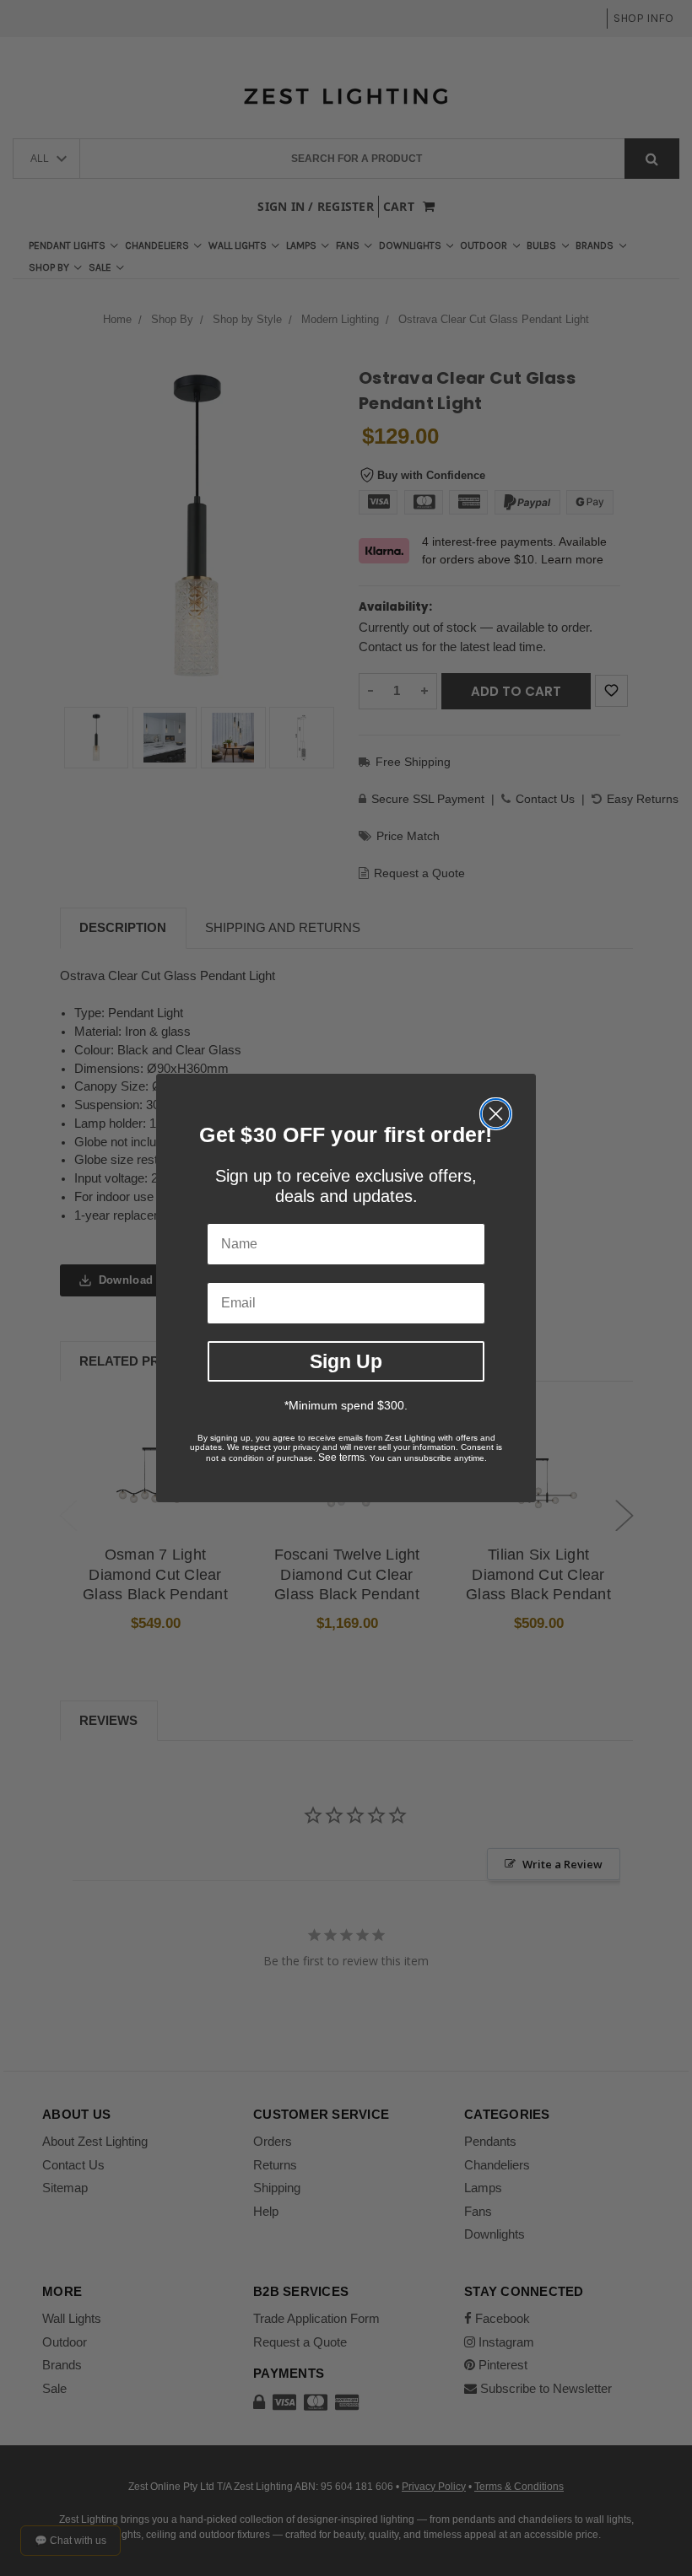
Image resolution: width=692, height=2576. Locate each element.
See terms (341, 1458)
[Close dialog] (496, 1114)
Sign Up (346, 1361)
